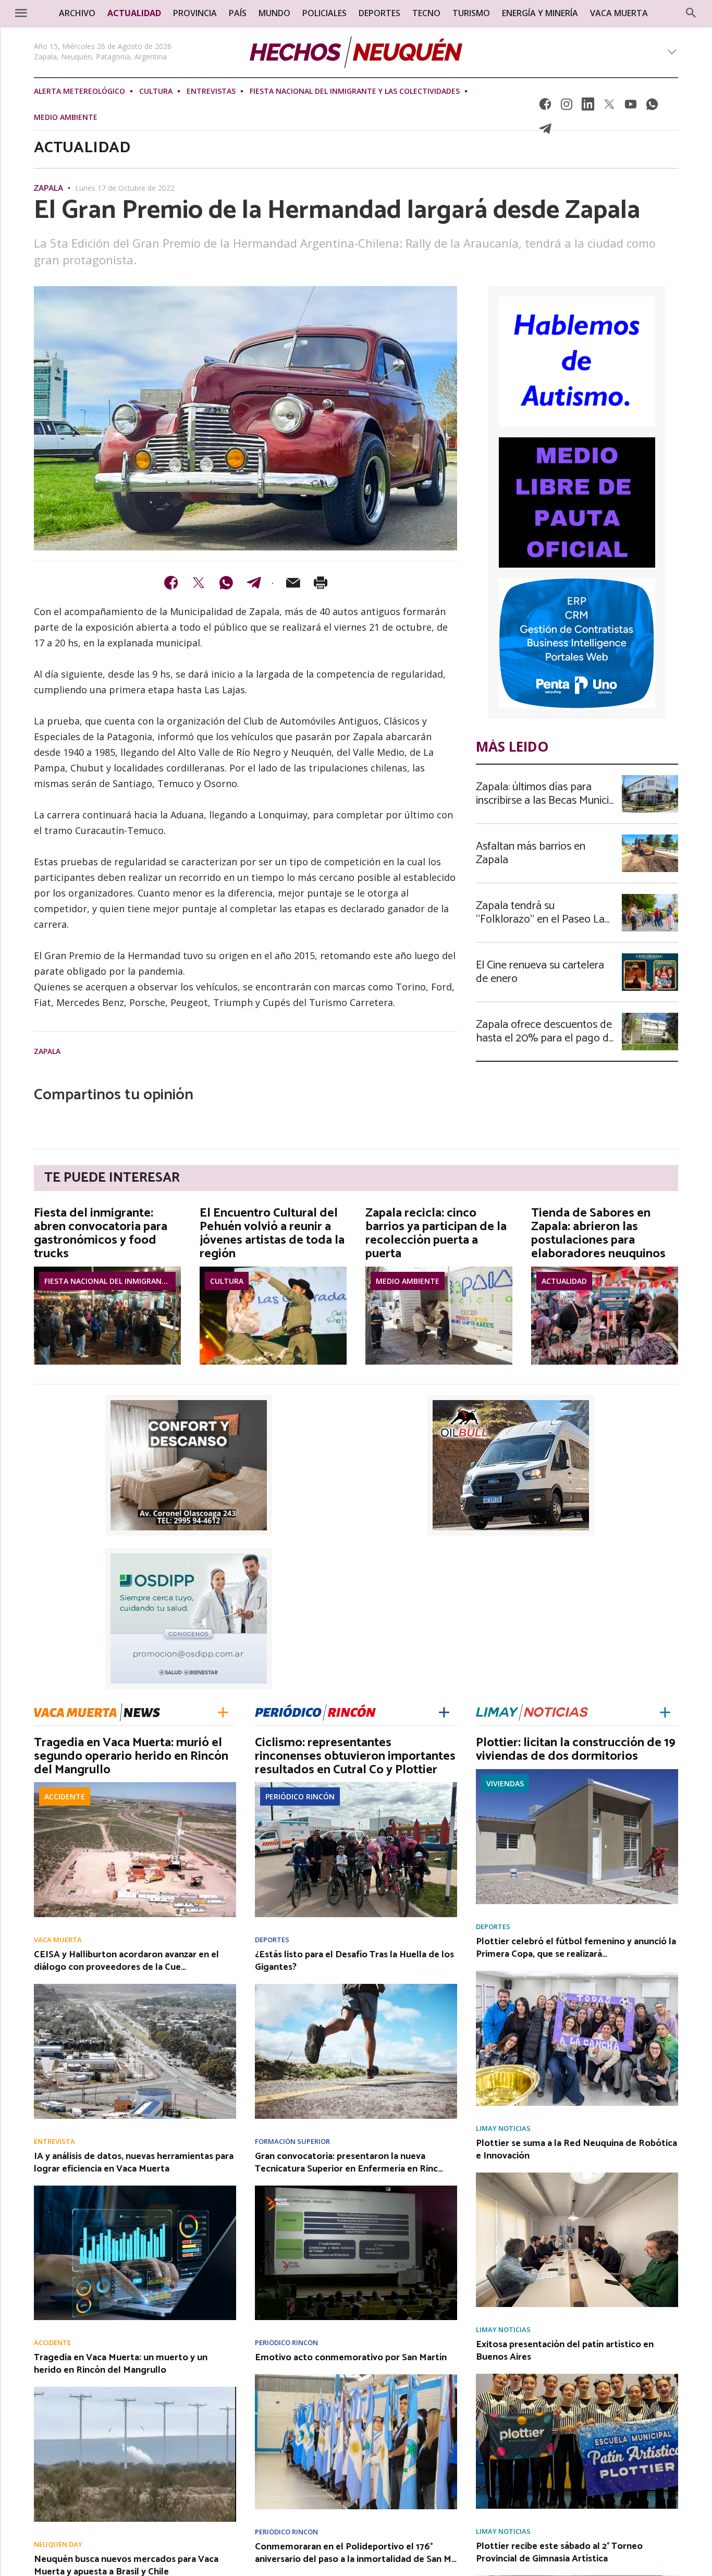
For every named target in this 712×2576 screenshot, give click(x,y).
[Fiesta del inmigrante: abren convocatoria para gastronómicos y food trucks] (107, 1270)
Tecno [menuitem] (426, 13)
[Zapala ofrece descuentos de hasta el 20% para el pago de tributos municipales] (650, 1016)
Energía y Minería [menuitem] (540, 13)
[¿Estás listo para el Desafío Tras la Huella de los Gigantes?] (356, 1987)
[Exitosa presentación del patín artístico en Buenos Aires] (577, 2377)
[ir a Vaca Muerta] (97, 1711)
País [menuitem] (238, 13)
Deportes (272, 1940)
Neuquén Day (58, 2544)
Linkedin (588, 107)
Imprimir (321, 583)
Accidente (65, 1796)
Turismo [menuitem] (471, 13)
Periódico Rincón (300, 1796)
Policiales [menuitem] (324, 13)
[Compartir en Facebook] (171, 583)
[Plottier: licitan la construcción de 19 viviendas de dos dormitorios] (577, 1772)
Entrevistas (211, 91)
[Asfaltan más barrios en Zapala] (650, 838)
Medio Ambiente (66, 117)
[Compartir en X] (199, 583)
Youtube (631, 107)
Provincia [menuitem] (195, 13)
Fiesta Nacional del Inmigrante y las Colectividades (355, 91)
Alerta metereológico (79, 91)
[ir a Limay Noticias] (532, 1712)
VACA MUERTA (58, 1940)
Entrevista (54, 2142)
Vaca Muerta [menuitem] (619, 13)
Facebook (545, 107)
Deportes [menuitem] (379, 13)
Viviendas (505, 1783)
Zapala (48, 189)
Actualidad (564, 1281)
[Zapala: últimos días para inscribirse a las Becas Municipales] (650, 778)
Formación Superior (292, 2142)
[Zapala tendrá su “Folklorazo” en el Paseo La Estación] (650, 897)
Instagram (567, 107)
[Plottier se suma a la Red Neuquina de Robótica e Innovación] (577, 2176)
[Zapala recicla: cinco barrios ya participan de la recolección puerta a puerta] (439, 1270)
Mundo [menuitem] (274, 13)
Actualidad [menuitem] (134, 13)
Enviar (293, 583)
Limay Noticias (503, 2129)
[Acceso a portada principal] (356, 52)
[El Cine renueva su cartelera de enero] (650, 956)
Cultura (156, 91)
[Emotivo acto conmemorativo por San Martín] (356, 2377)
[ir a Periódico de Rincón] (315, 1712)
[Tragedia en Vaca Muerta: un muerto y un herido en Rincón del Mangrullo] (135, 2390)
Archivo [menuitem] (77, 13)
